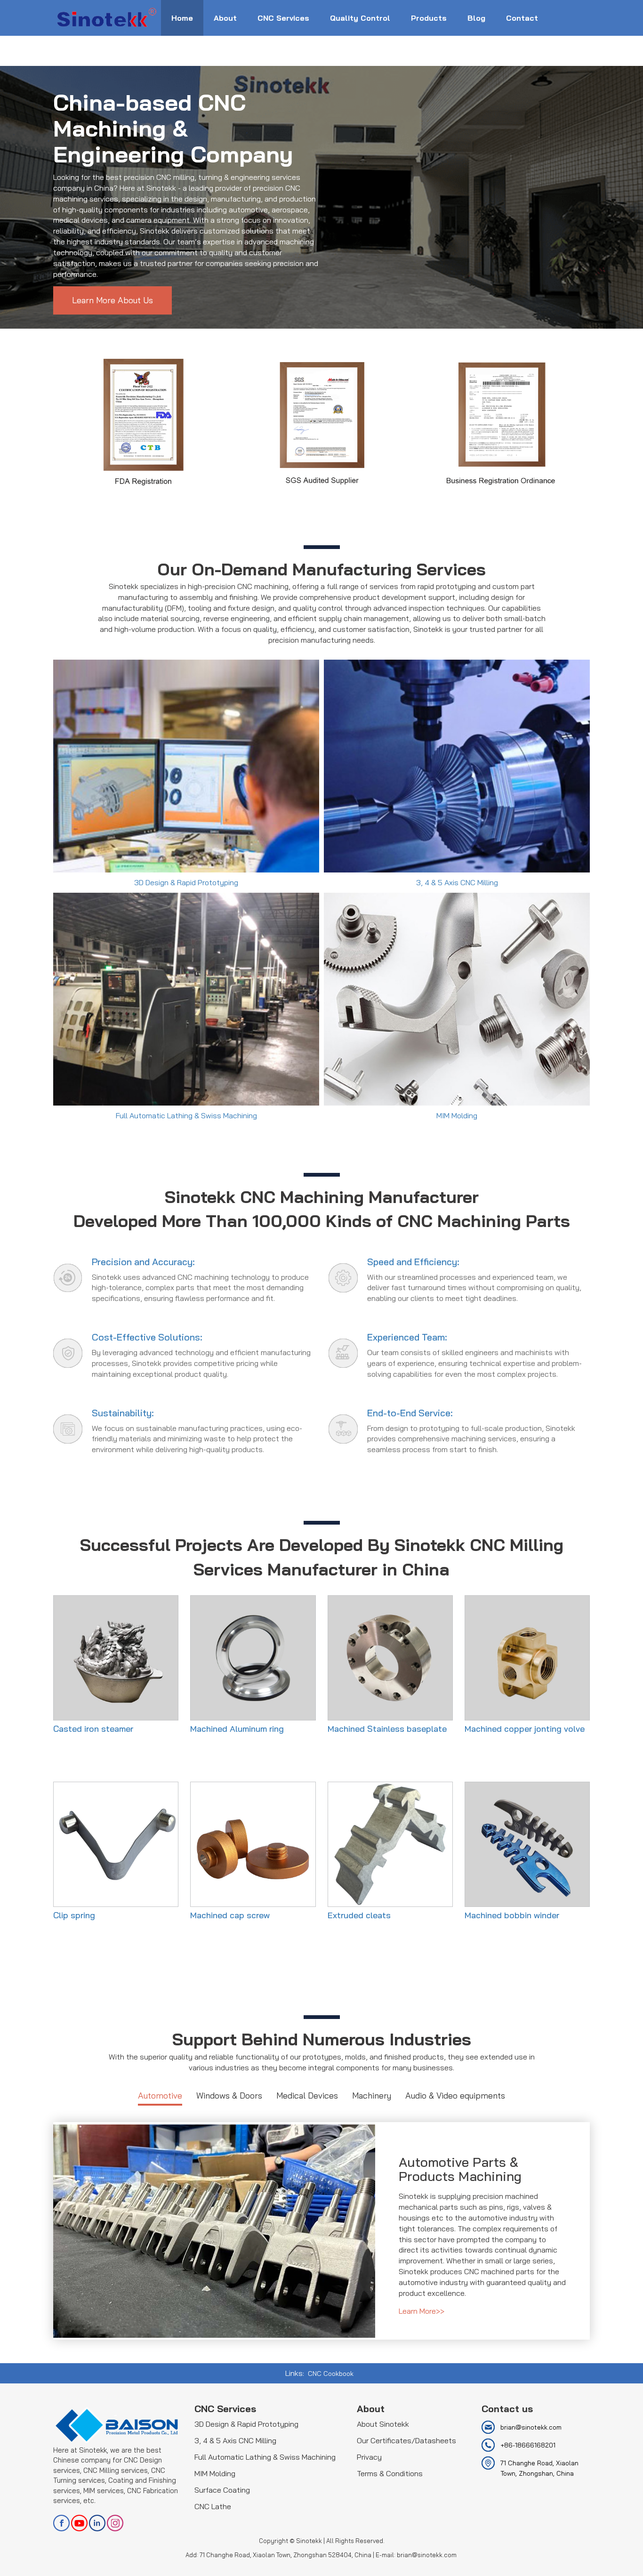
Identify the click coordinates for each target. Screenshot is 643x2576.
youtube (79, 2523)
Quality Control (360, 18)
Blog (476, 18)
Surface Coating (222, 2490)
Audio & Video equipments (455, 2096)
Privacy (369, 2457)
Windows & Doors (229, 2096)
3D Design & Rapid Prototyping (246, 2424)
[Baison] (107, 16)
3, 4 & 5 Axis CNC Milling (235, 2440)
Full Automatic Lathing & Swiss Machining (265, 2457)
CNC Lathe (213, 2506)
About (225, 18)
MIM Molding (215, 2473)
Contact (522, 18)
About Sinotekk (383, 2424)
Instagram (115, 2523)
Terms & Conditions (390, 2473)
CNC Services (283, 18)
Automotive (160, 2096)
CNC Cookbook (331, 2374)
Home (182, 18)
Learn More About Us (113, 300)
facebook (61, 2523)
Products (429, 18)
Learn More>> (422, 2311)
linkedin (97, 2523)
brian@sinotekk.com (531, 2427)
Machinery (372, 2096)
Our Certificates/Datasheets (406, 2440)
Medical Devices (307, 2096)
